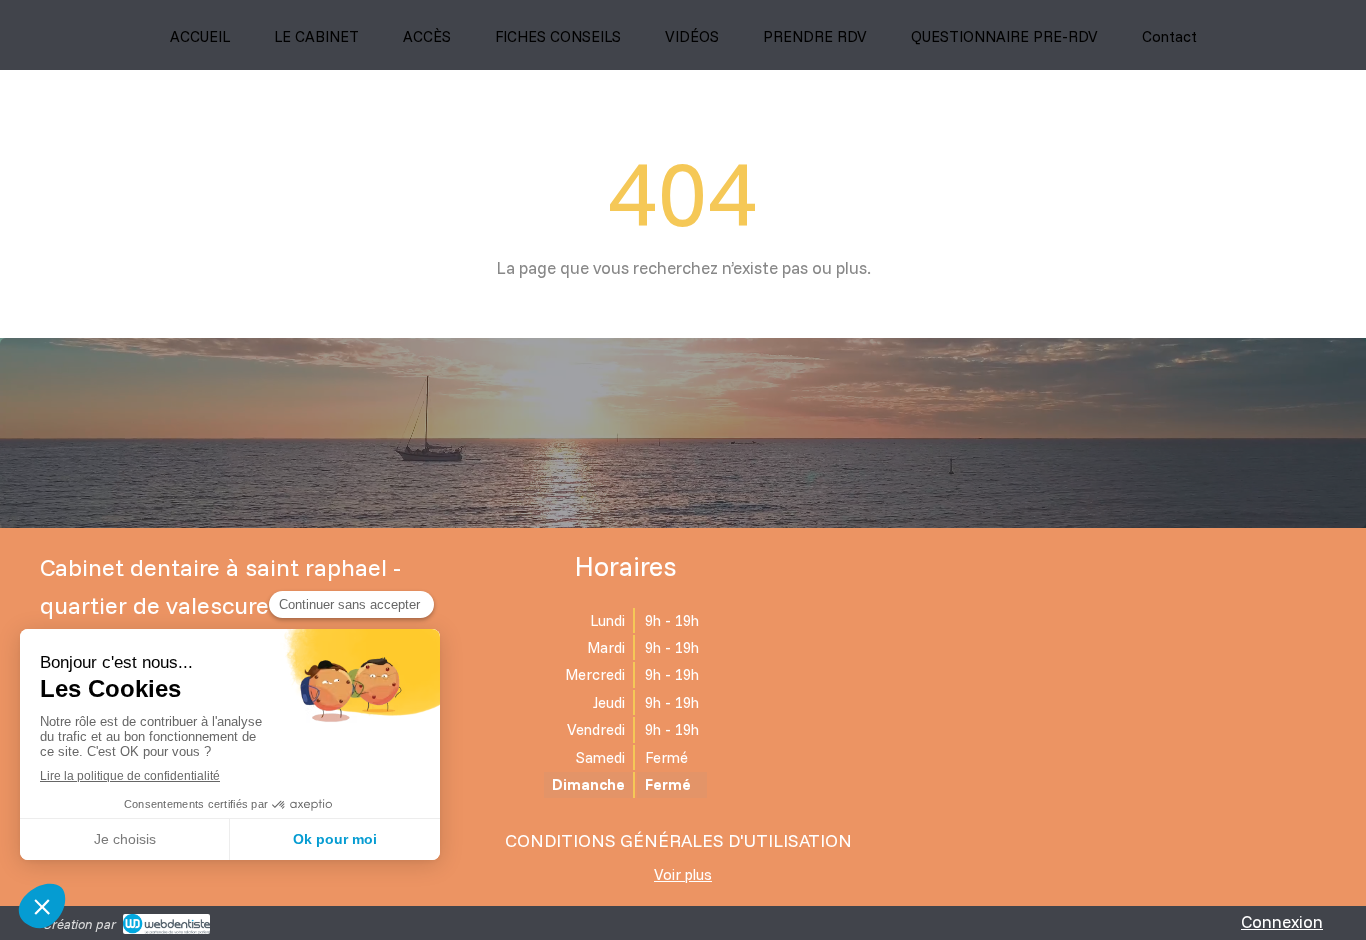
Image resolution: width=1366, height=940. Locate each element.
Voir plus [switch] (683, 874)
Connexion (1282, 921)
